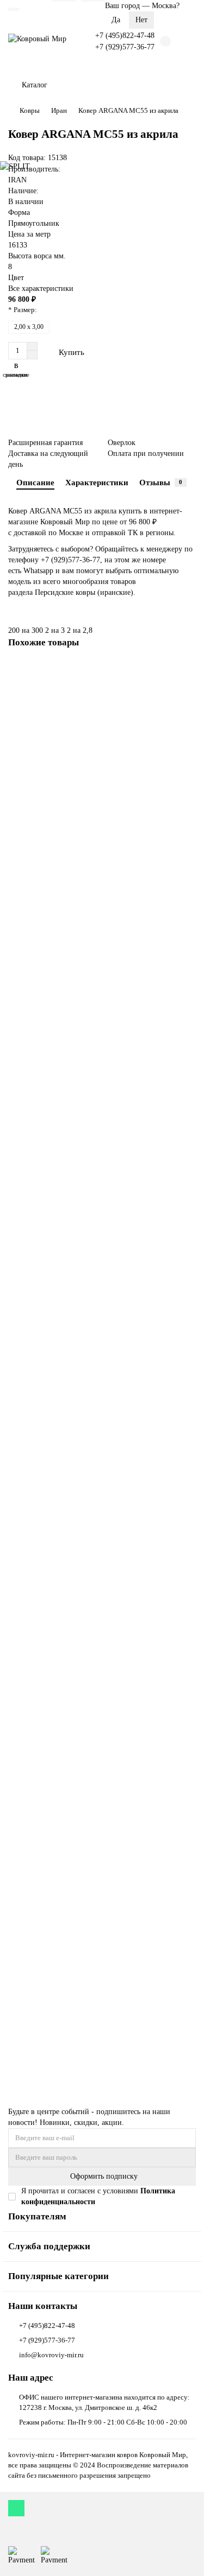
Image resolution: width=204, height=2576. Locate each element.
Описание (35, 482)
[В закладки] (188, 671)
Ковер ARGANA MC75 (46, 1972)
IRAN (17, 180)
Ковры (30, 110)
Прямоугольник (34, 223)
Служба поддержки (49, 2246)
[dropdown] (14, 9)
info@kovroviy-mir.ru (51, 2355)
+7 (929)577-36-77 (125, 47)
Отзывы (161, 482)
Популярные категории (58, 2276)
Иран (59, 110)
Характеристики (97, 482)
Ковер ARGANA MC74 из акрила (61, 1688)
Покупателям (37, 2216)
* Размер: (23, 310)
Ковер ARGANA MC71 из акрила (61, 1404)
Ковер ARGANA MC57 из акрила (61, 837)
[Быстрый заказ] (116, 352)
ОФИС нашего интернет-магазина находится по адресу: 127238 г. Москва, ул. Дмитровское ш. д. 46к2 (104, 2402)
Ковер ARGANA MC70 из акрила (61, 1121)
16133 (18, 245)
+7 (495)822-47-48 (125, 36)
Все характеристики (41, 288)
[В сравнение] (188, 691)
